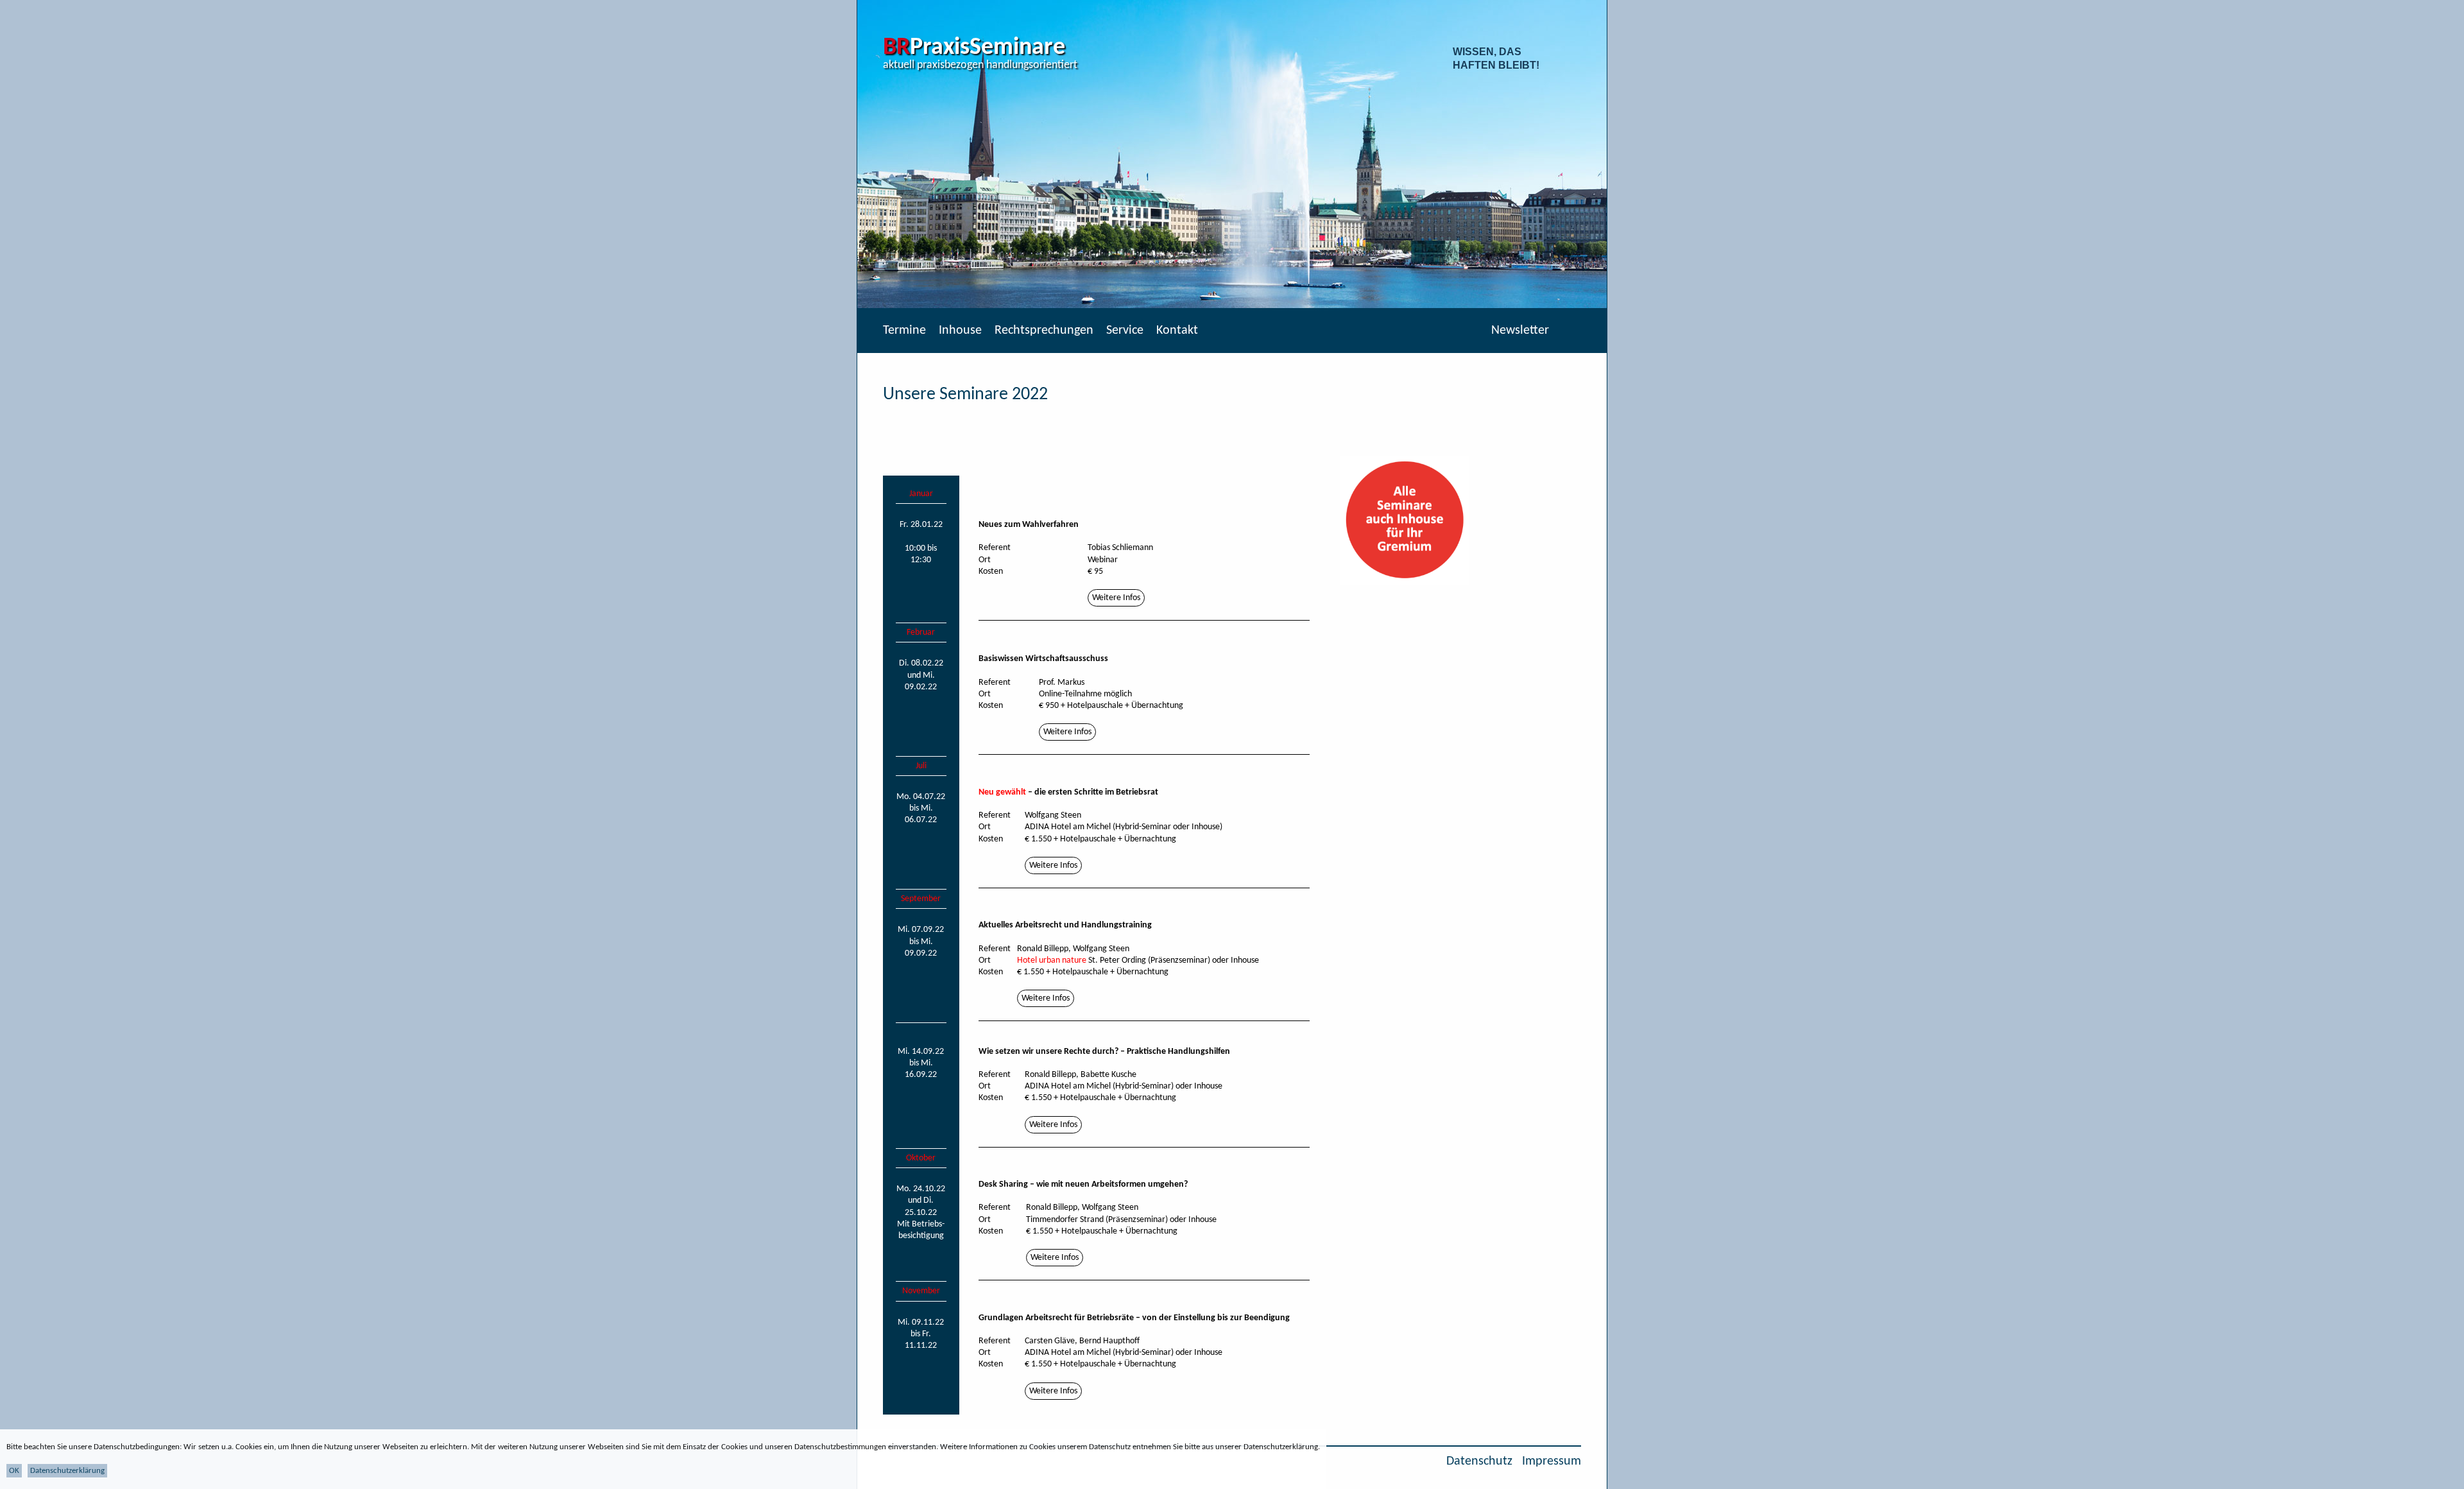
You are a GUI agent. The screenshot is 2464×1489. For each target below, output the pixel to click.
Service (1125, 331)
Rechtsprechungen (1044, 331)
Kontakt (1177, 331)
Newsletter (1520, 331)
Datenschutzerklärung (67, 1471)
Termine (904, 331)
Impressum (1552, 1461)
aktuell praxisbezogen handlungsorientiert (980, 65)
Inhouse (960, 331)
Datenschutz (1479, 1461)
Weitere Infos (1116, 598)
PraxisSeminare (974, 48)
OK (14, 1471)
